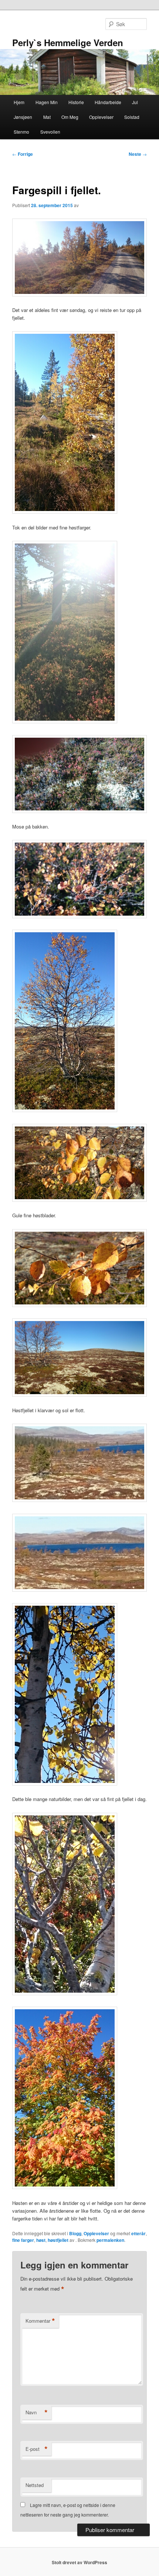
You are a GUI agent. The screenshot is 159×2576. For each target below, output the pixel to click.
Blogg (75, 2233)
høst (41, 2240)
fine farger (23, 2240)
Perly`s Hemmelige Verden (68, 42)
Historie (76, 102)
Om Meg (70, 117)
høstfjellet (58, 2240)
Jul (135, 102)
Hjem (19, 102)
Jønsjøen (23, 117)
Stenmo (21, 132)
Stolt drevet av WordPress (79, 2562)
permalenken (110, 2240)
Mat (47, 117)
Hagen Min (47, 102)
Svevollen (50, 132)
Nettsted (35, 2485)
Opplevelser (101, 117)
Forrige (23, 154)
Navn (37, 2412)
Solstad (132, 117)
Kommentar (40, 2321)
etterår (138, 2233)
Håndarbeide (108, 102)
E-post (37, 2449)
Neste (138, 154)
